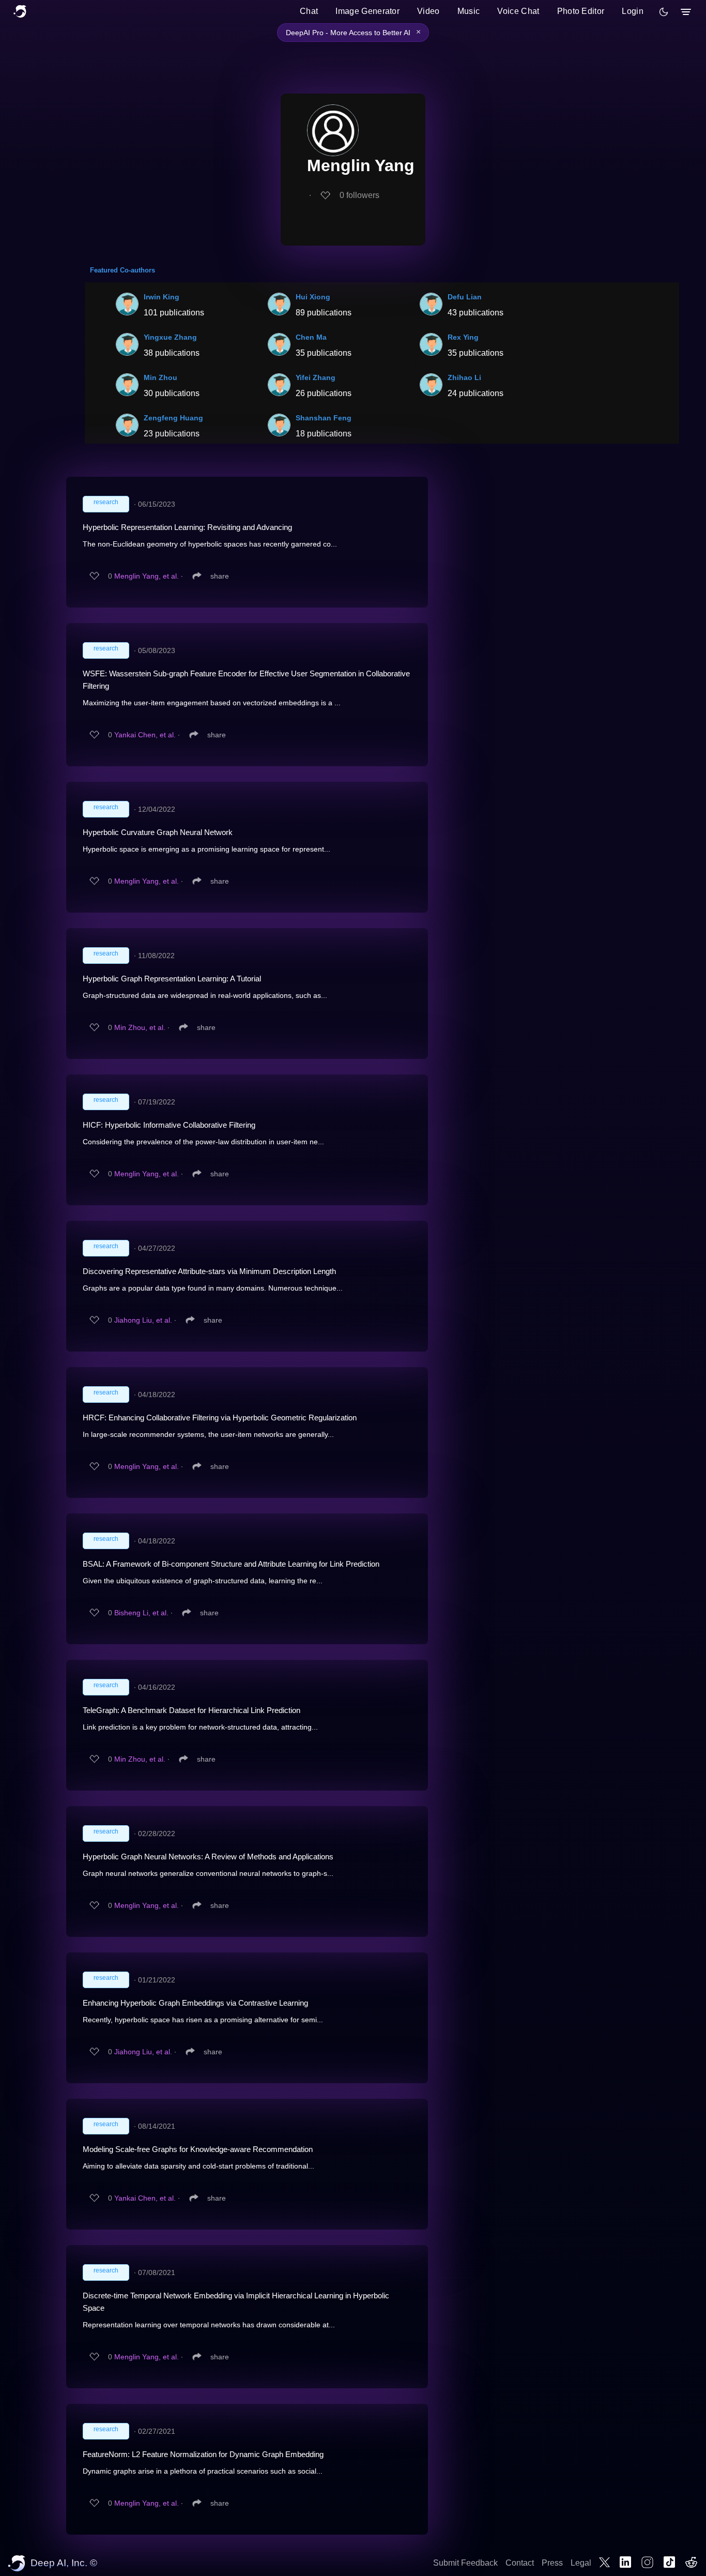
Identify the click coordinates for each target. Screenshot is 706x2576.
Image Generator (367, 11)
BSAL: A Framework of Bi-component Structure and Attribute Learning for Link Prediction (231, 1564)
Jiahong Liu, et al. (143, 1320)
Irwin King (162, 297)
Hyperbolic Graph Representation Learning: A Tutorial (172, 979)
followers (359, 195)
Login (633, 11)
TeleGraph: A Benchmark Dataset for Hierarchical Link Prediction (191, 1710)
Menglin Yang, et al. (147, 576)
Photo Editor (581, 11)
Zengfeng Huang (173, 418)
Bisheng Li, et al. (141, 1613)
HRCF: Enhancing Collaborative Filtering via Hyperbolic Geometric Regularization (220, 1418)
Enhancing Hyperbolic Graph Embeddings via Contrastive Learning (195, 2003)
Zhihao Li (464, 377)
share (220, 576)
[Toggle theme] (664, 12)
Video (428, 11)
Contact (520, 2563)
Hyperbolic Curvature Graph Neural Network (158, 832)
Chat (309, 11)
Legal (581, 2563)
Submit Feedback (465, 2563)
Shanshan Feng (324, 418)
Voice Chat (518, 11)
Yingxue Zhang (170, 337)
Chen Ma (311, 337)
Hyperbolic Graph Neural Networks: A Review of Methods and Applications (208, 1857)
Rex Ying (463, 337)
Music (469, 11)
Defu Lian (465, 297)
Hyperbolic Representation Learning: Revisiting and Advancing (187, 527)
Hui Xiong (313, 297)
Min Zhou (160, 377)
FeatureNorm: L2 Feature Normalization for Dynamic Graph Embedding (203, 2454)
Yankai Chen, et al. (145, 735)
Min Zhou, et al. (140, 1027)
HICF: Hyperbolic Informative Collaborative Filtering (169, 1125)
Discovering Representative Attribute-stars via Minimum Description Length (209, 1271)
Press (552, 2563)
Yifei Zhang (316, 377)
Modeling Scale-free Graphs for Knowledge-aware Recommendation (198, 2149)
